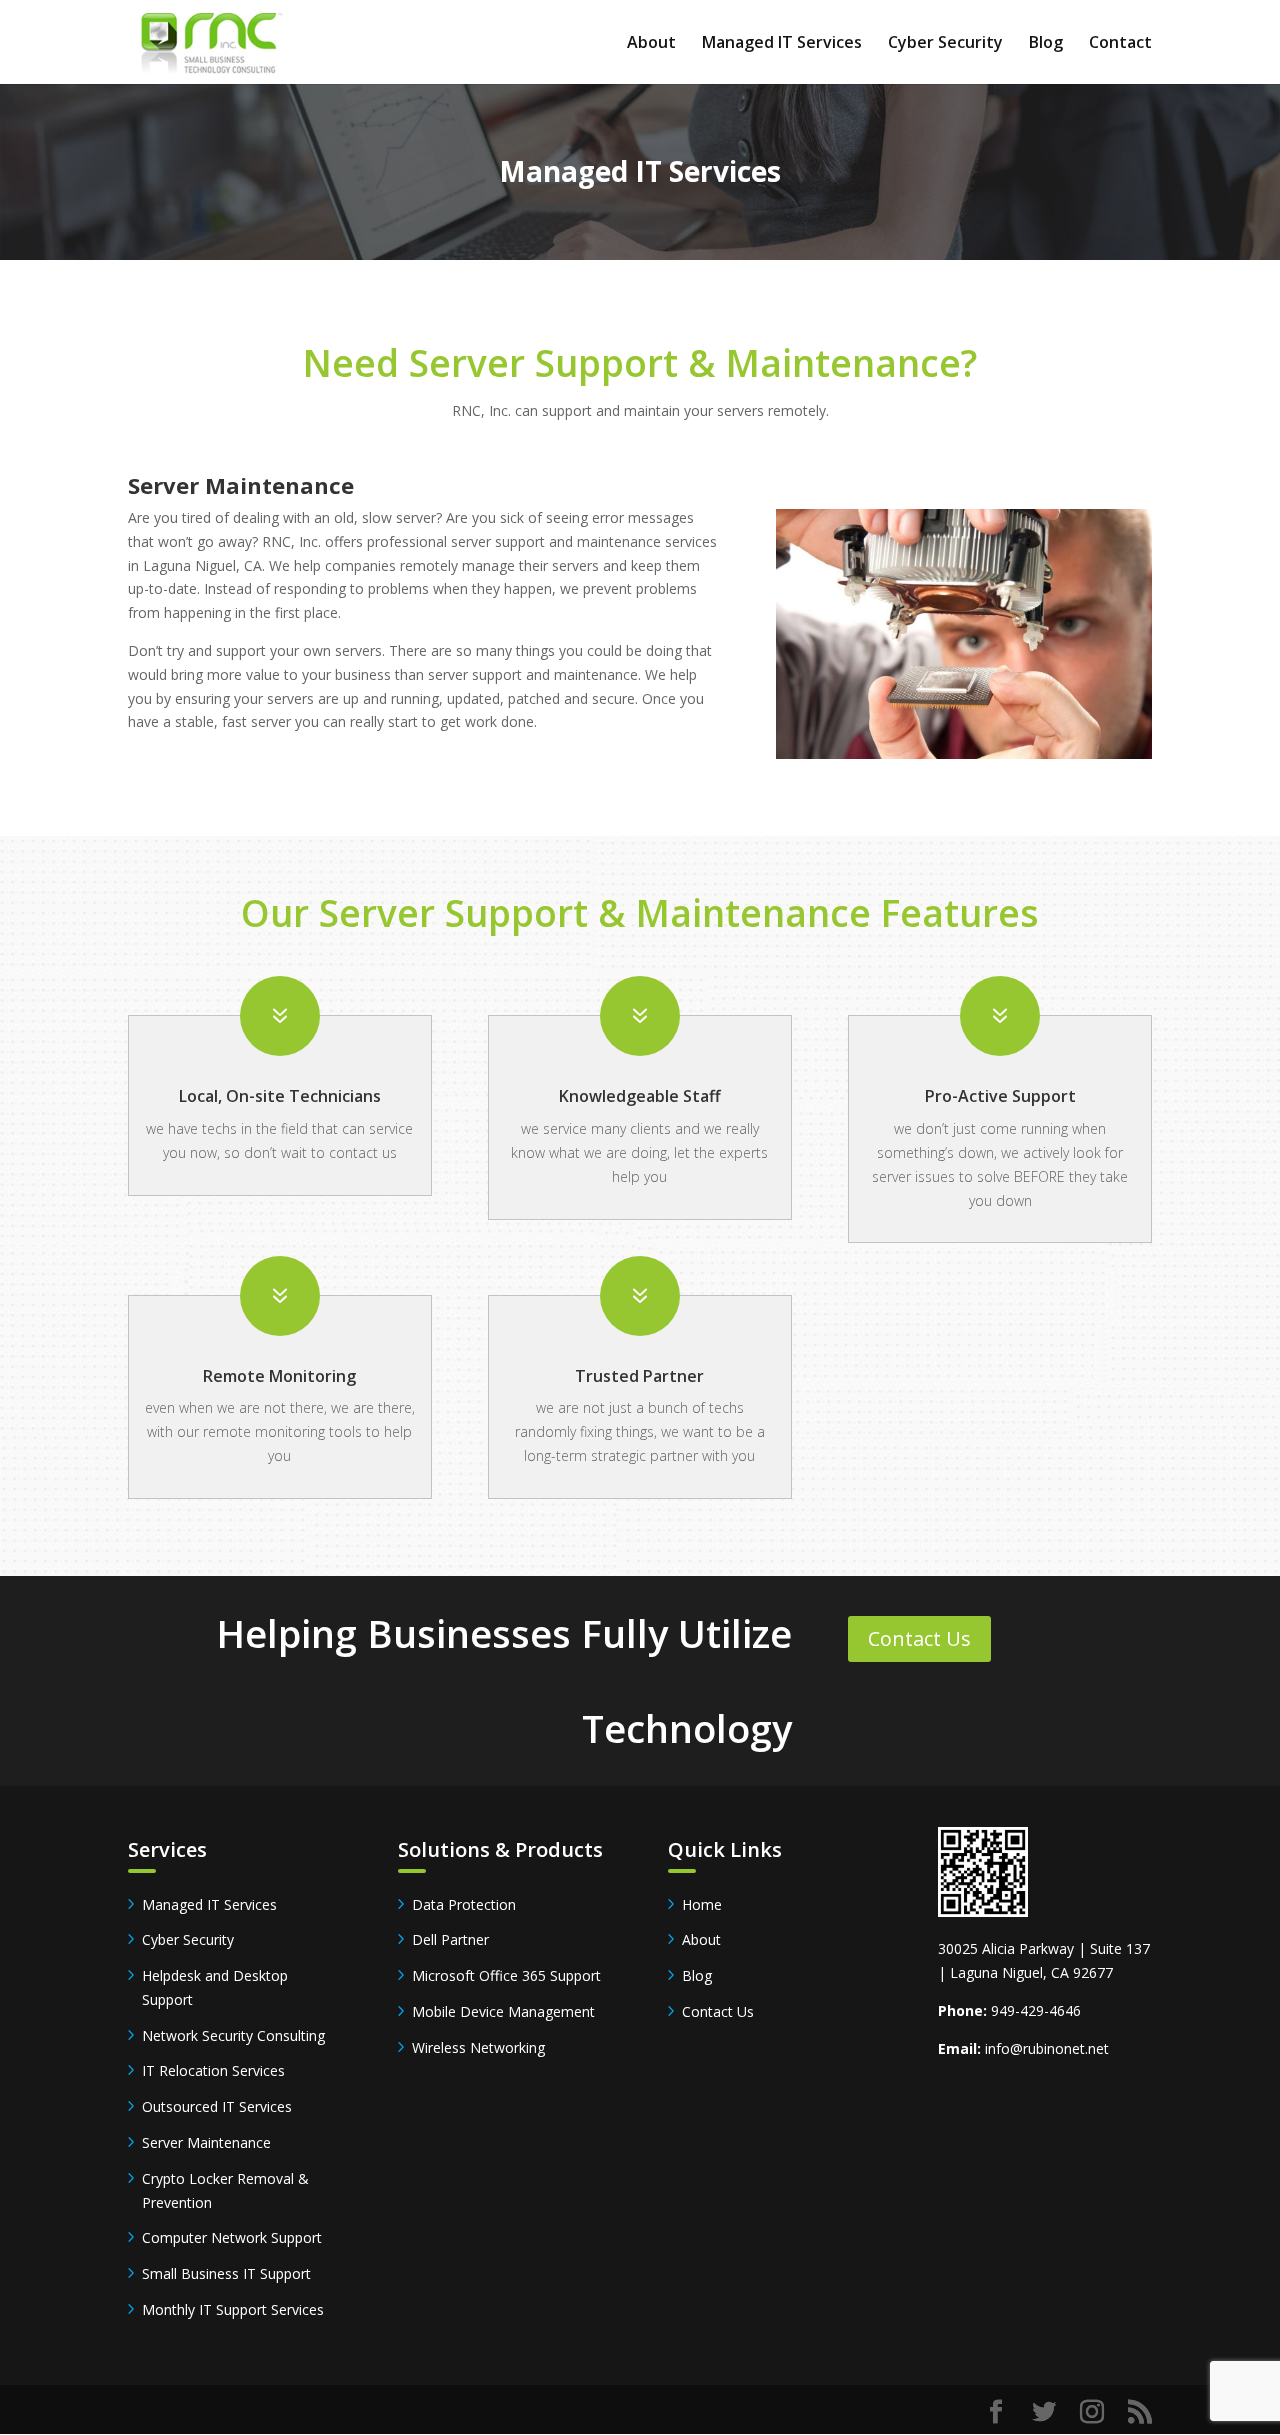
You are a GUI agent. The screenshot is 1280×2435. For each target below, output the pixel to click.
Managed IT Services (782, 44)
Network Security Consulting (233, 2035)
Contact (1120, 44)
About (651, 44)
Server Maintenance (206, 2142)
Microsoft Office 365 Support (506, 1975)
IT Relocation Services (213, 2070)
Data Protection (464, 1904)
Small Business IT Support (226, 2273)
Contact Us (919, 1638)
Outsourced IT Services (217, 2106)
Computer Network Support (232, 2237)
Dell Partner (450, 1939)
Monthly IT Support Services (233, 2309)
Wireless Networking (478, 2047)
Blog (1046, 44)
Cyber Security (945, 44)
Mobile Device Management (503, 2011)
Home (702, 1904)
